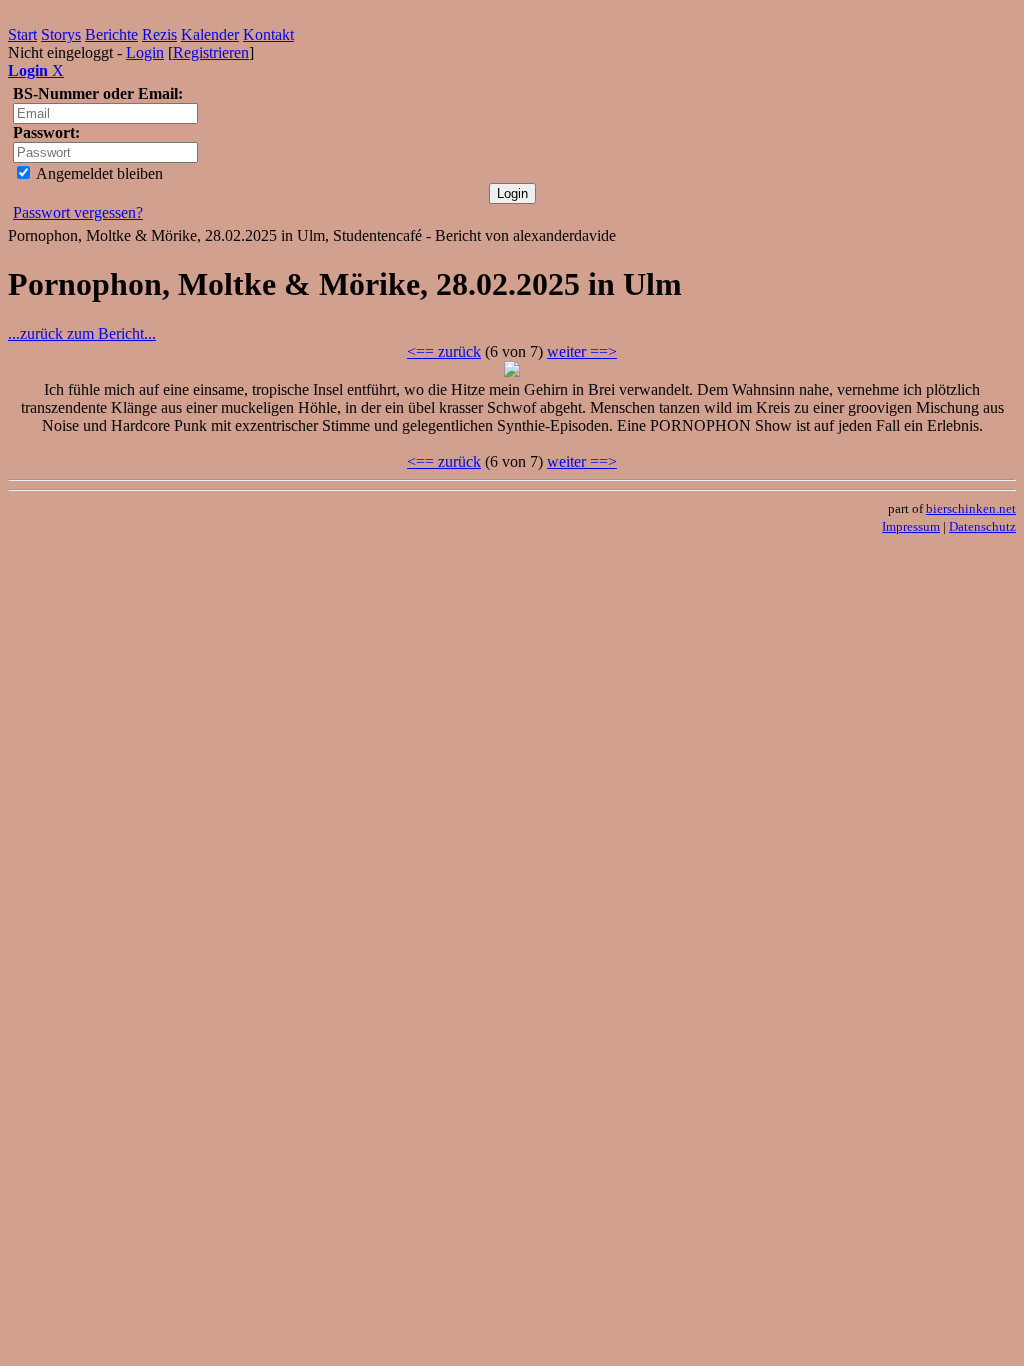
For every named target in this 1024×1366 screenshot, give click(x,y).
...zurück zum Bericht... (82, 333)
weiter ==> (582, 351)
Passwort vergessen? (78, 212)
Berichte (111, 34)
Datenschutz (982, 526)
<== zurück (444, 351)
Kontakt (268, 34)
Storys (61, 34)
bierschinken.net (971, 508)
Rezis (159, 34)
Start (22, 34)
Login (145, 52)
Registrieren (211, 52)
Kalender (210, 34)
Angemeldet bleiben (98, 173)
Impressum (911, 526)
